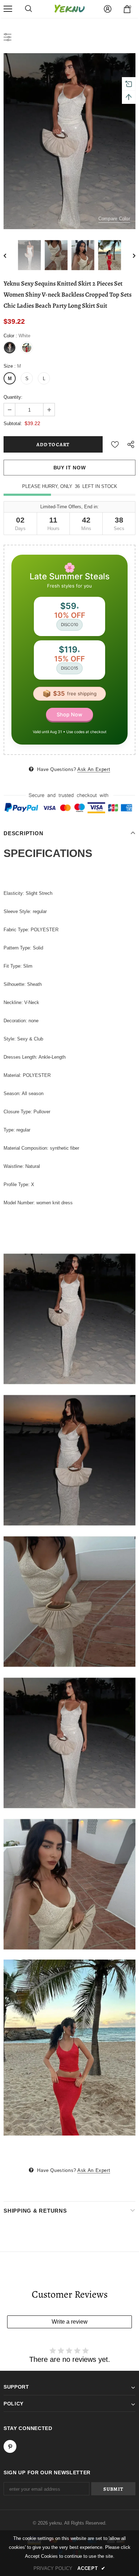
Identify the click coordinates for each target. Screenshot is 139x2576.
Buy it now (70, 468)
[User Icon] (108, 9)
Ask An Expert (94, 769)
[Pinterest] (10, 2446)
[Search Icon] (29, 9)
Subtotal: (13, 424)
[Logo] (69, 9)
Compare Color (114, 219)
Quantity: (13, 397)
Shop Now (69, 714)
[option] (69, 141)
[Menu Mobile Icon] (8, 9)
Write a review (70, 2322)
